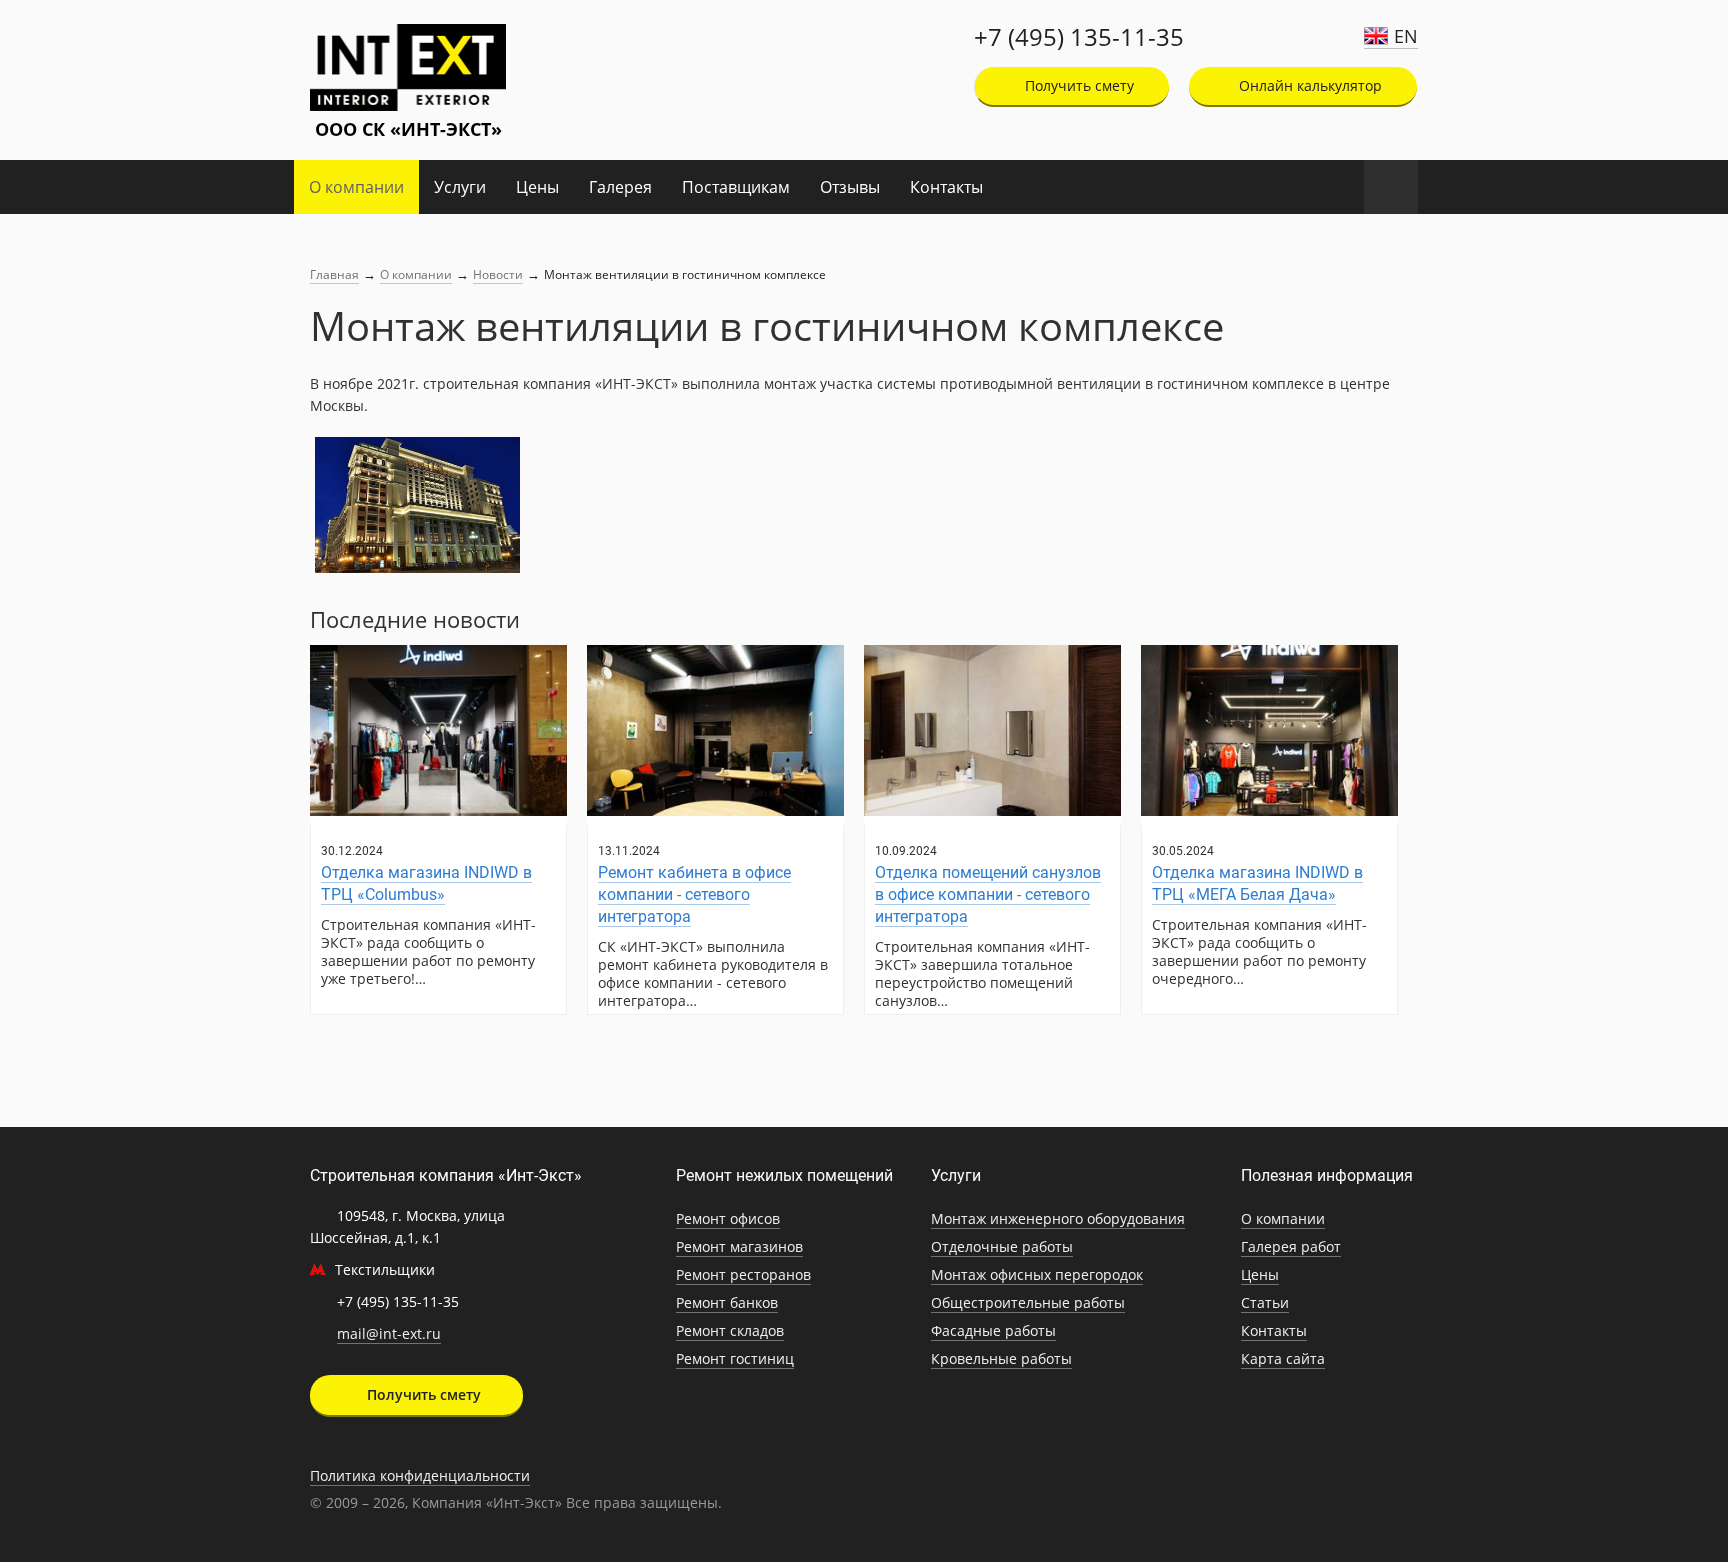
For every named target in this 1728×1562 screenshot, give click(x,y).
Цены (537, 187)
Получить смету (1077, 85)
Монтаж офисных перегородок (1037, 1274)
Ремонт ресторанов (743, 1274)
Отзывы (850, 187)
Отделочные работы (1002, 1246)
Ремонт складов (730, 1330)
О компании (356, 187)
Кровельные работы (1001, 1358)
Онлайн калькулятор (1308, 85)
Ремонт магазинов (739, 1246)
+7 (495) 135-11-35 (1079, 37)
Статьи (1265, 1302)
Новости (498, 274)
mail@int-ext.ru (389, 1333)
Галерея (620, 187)
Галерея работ (1291, 1246)
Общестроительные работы (1028, 1302)
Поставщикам (736, 187)
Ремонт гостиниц (735, 1358)
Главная (334, 274)
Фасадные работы (993, 1330)
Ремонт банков (727, 1302)
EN (1406, 36)
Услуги (460, 187)
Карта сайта (1283, 1358)
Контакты (946, 187)
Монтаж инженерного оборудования (1058, 1218)
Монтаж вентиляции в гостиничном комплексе (685, 274)
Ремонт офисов (728, 1218)
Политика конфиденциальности (420, 1475)
